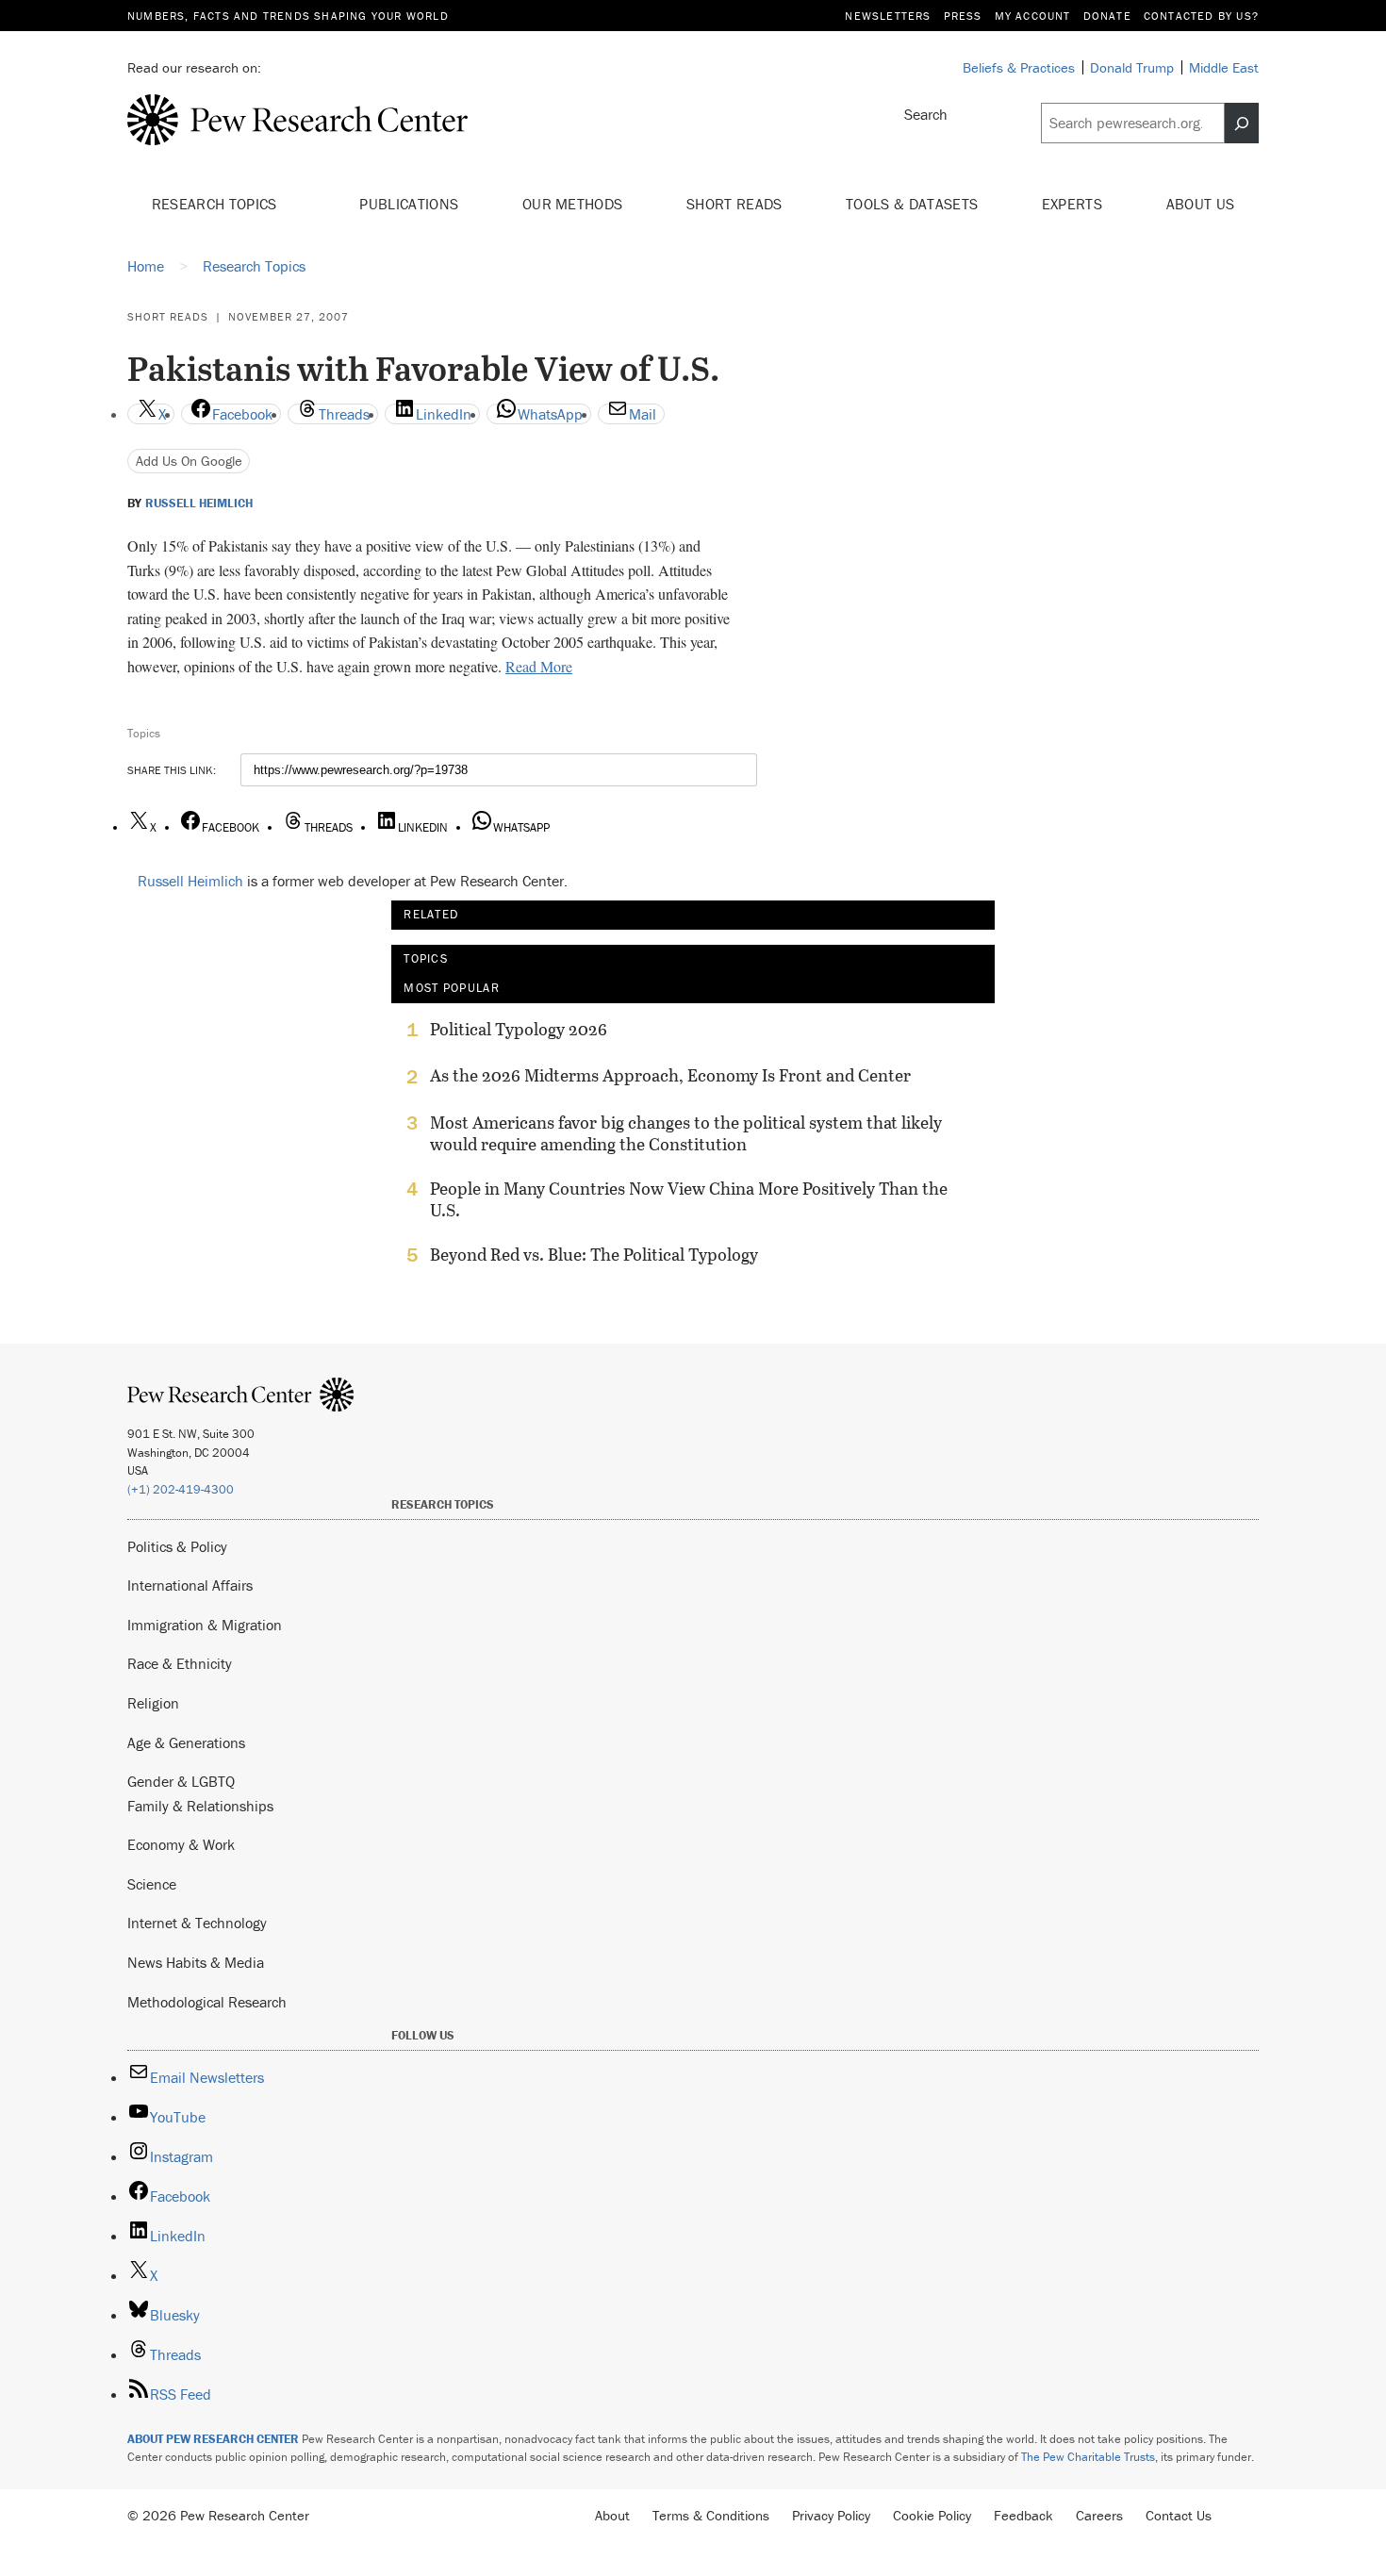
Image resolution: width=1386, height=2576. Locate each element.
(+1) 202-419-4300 (181, 1489)
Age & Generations (186, 1742)
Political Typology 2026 (519, 1030)
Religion (153, 1703)
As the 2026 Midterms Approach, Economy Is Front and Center (670, 1076)
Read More (539, 666)
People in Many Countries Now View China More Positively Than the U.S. (689, 1199)
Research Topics (216, 204)
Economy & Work (181, 1844)
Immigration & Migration (205, 1625)
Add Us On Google (189, 461)
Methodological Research (207, 2002)
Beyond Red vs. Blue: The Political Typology (594, 1255)
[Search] (1242, 124)
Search (926, 114)
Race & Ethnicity (180, 1663)
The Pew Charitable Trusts (1088, 2457)
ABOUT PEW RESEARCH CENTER (213, 2439)
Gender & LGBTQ (181, 1781)
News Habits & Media (196, 1962)
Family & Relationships (200, 1806)
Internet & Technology (197, 1923)
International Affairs (190, 1585)
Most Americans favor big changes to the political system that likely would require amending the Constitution (686, 1133)
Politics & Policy (177, 1546)
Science (152, 1884)
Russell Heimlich (199, 504)
